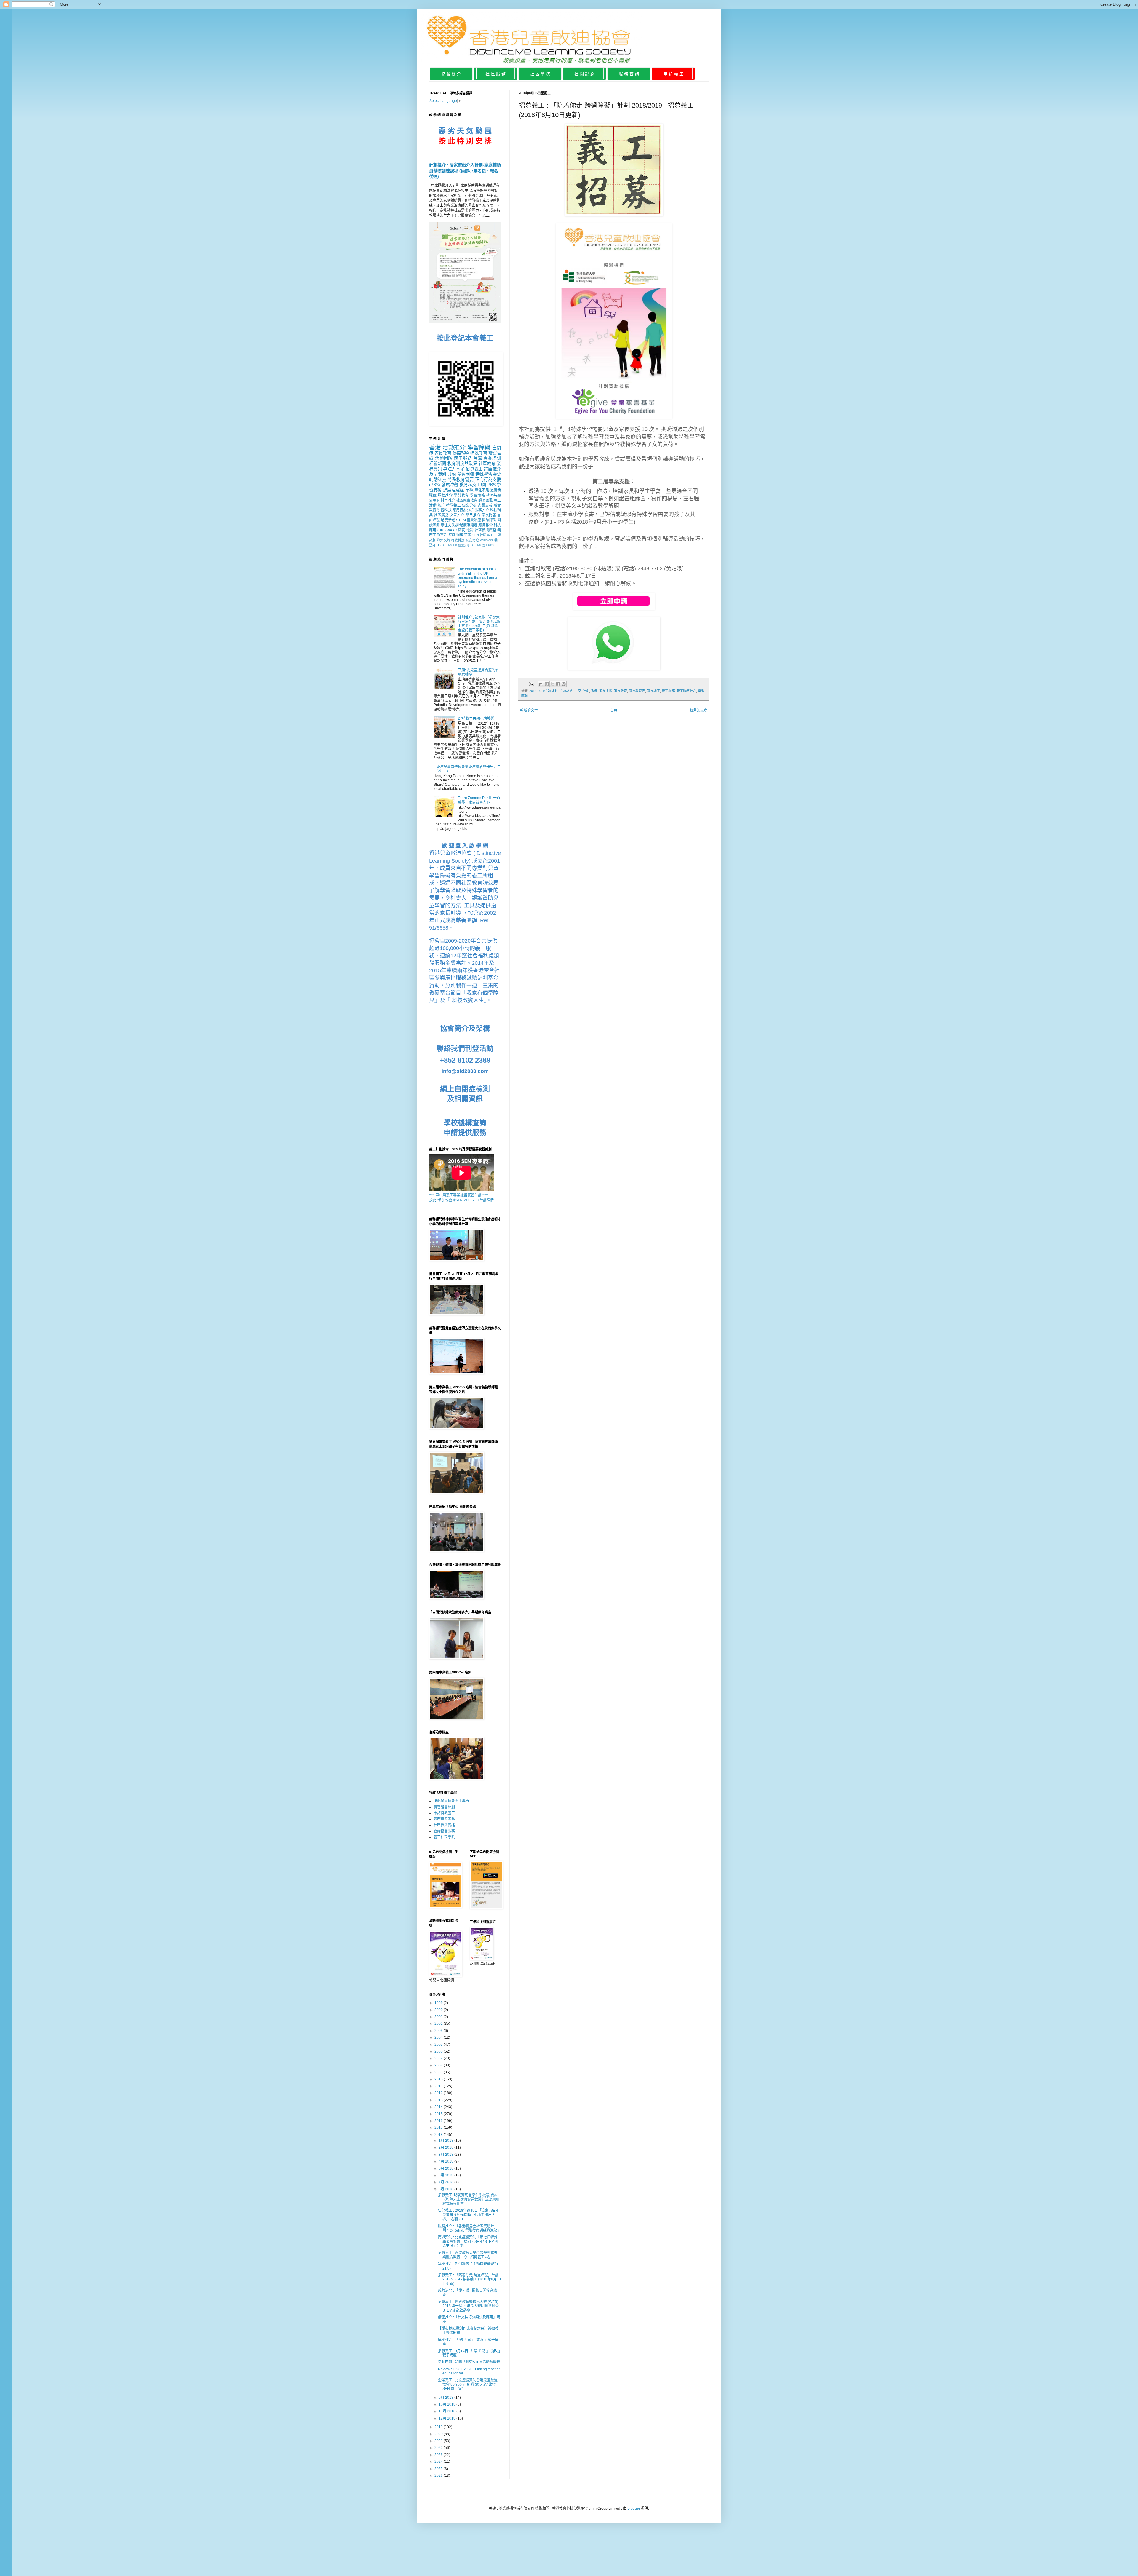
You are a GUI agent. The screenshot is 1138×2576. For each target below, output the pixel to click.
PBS (492, 485)
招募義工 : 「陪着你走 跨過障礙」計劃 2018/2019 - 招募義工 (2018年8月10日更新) (469, 2279)
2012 (439, 2093)
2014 (439, 2107)
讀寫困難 (485, 500)
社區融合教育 (467, 500)
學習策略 (478, 495)
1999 (439, 2003)
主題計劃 (566, 691)
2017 (439, 2128)
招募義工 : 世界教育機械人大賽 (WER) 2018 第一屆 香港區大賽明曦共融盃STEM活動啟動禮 (468, 2306)
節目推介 (473, 515)
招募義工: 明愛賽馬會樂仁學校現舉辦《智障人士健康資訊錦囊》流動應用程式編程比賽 (469, 2199)
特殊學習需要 (488, 474)
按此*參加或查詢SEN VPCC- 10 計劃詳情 (461, 1200)
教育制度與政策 (462, 464)
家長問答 (489, 515)
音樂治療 (474, 520)
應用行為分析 (463, 510)
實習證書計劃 (444, 1807)
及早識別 (438, 474)
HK (439, 545)
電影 (470, 530)
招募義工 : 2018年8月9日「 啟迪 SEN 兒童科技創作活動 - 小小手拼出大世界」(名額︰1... (468, 2215)
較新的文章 (529, 710)
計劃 (586, 691)
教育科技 (468, 485)
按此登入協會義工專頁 (451, 1801)
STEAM (447, 545)
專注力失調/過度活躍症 (459, 525)
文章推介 (457, 515)
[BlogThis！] (547, 684)
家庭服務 (456, 535)
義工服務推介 (686, 691)
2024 (439, 2462)
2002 (439, 2024)
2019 (439, 2427)
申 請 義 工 (673, 74)
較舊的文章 (699, 710)
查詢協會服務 (444, 1831)
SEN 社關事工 (483, 535)
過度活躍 (448, 520)
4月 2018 (446, 2161)
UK (455, 545)
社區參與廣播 (486, 530)
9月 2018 (446, 2398)
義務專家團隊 (444, 1819)
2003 (439, 2031)
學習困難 (466, 474)
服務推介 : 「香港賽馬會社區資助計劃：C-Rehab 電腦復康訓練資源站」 (469, 2228)
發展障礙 (450, 485)
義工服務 (668, 691)
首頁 (614, 710)
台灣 (478, 458)
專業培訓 (492, 458)
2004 (439, 2037)
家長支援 (606, 691)
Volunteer (486, 540)
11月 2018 (447, 2411)
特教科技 (458, 540)
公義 (433, 500)
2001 (439, 2017)
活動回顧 (444, 458)
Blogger (634, 2508)
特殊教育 (479, 453)
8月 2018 (446, 2189)
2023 (439, 2455)
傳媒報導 (461, 453)
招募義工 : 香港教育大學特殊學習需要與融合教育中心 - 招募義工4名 (468, 2255)
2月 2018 (446, 2147)
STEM (461, 520)
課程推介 (445, 495)
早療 (578, 691)
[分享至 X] (552, 684)
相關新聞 (438, 464)
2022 (439, 2448)
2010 (439, 2079)
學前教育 (461, 495)
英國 (468, 535)
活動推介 (454, 447)
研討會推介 (446, 500)
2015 (439, 2114)
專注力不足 (454, 469)
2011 (439, 2086)
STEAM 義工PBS (483, 545)
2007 (439, 2058)
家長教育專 (637, 691)
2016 (439, 2121)
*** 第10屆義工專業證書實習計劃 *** (458, 1195)
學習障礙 (479, 447)
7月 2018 (446, 2182)
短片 (441, 505)
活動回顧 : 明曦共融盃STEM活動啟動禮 (469, 2362)
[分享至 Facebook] (558, 684)
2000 (439, 2010)
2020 (439, 2434)
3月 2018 (446, 2155)
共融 (452, 474)
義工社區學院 (444, 1837)
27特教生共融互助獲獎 (476, 718)
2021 (439, 2441)
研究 (462, 530)
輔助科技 (438, 480)
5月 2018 (446, 2168)
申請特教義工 (444, 1813)
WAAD (452, 530)
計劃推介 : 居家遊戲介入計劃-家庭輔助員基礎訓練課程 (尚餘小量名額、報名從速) (465, 171)
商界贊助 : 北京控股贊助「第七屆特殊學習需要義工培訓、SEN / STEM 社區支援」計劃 (468, 2242)
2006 (439, 2051)
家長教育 (621, 691)
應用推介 (485, 525)
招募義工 (474, 469)
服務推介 (482, 510)
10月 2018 (447, 2404)
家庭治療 (472, 540)
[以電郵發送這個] (541, 684)
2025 (439, 2469)
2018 (439, 2135)
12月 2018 (447, 2418)
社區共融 (493, 495)
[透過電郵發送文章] (531, 684)
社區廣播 (441, 515)
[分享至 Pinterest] (564, 684)
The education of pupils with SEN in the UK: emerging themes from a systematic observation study (477, 578)
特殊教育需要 (461, 480)
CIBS (442, 530)
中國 (482, 485)
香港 (594, 691)
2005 (439, 2045)
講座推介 (492, 469)
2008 (439, 2065)
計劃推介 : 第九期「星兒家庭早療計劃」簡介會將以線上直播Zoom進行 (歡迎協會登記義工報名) (479, 624)
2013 (439, 2100)
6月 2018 (446, 2175)
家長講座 (653, 691)
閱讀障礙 (489, 520)
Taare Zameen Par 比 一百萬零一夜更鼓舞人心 (479, 800)
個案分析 (469, 505)
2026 (439, 2476)
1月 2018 (446, 2141)
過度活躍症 (454, 490)
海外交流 (443, 540)
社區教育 (487, 464)
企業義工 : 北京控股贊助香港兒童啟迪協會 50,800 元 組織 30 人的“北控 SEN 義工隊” (468, 2384)
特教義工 (453, 505)
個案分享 (464, 545)
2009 (439, 2072)
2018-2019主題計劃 (544, 691)
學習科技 (444, 510)
